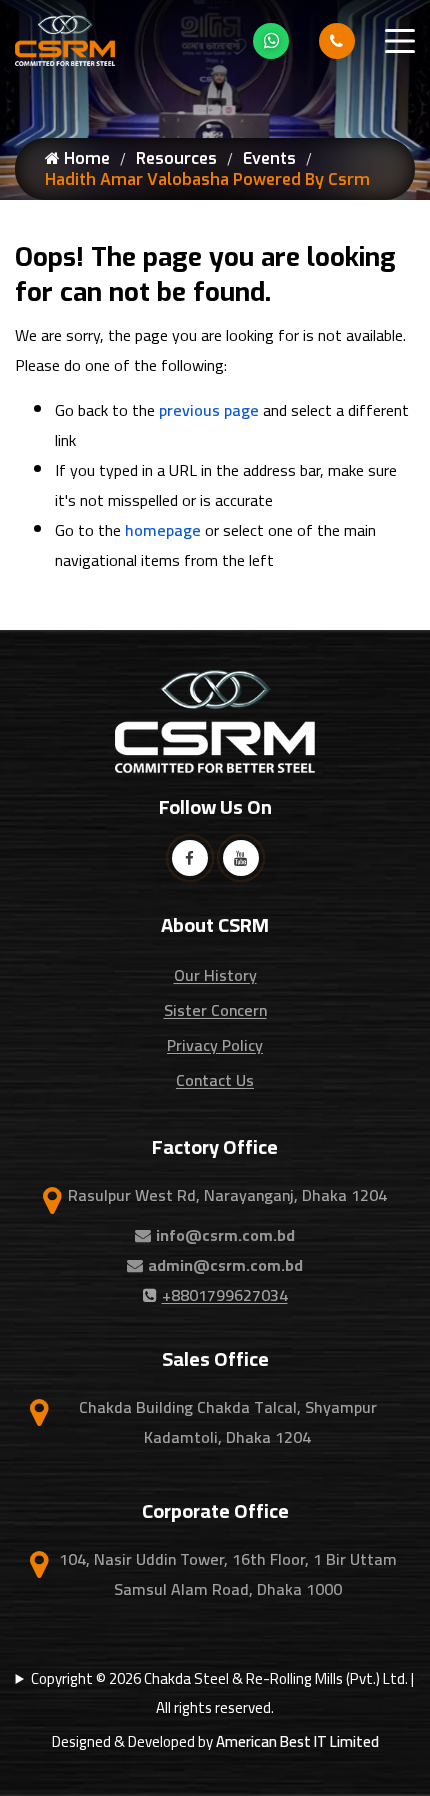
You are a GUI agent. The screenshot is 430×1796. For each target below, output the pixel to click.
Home (85, 158)
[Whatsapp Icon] (271, 41)
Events (269, 158)
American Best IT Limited (297, 1741)
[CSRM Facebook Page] (190, 858)
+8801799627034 (225, 1295)
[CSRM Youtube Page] (241, 858)
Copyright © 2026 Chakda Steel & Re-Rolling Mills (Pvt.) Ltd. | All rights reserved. (222, 1693)
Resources (176, 158)
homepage (163, 530)
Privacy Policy (215, 1045)
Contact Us (215, 1080)
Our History (215, 975)
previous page (209, 410)
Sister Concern (215, 1010)
